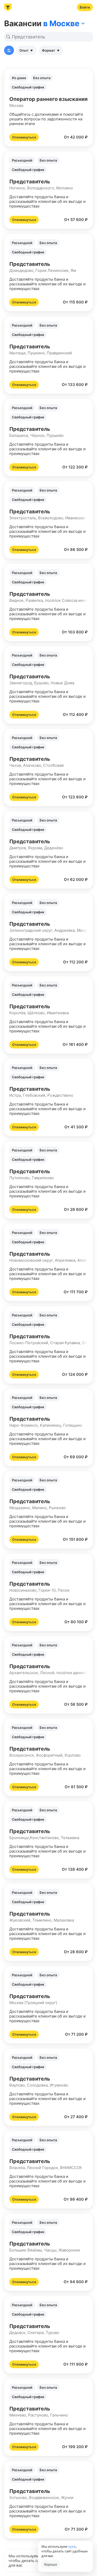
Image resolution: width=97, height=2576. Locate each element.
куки (72, 2546)
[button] (48, 108)
